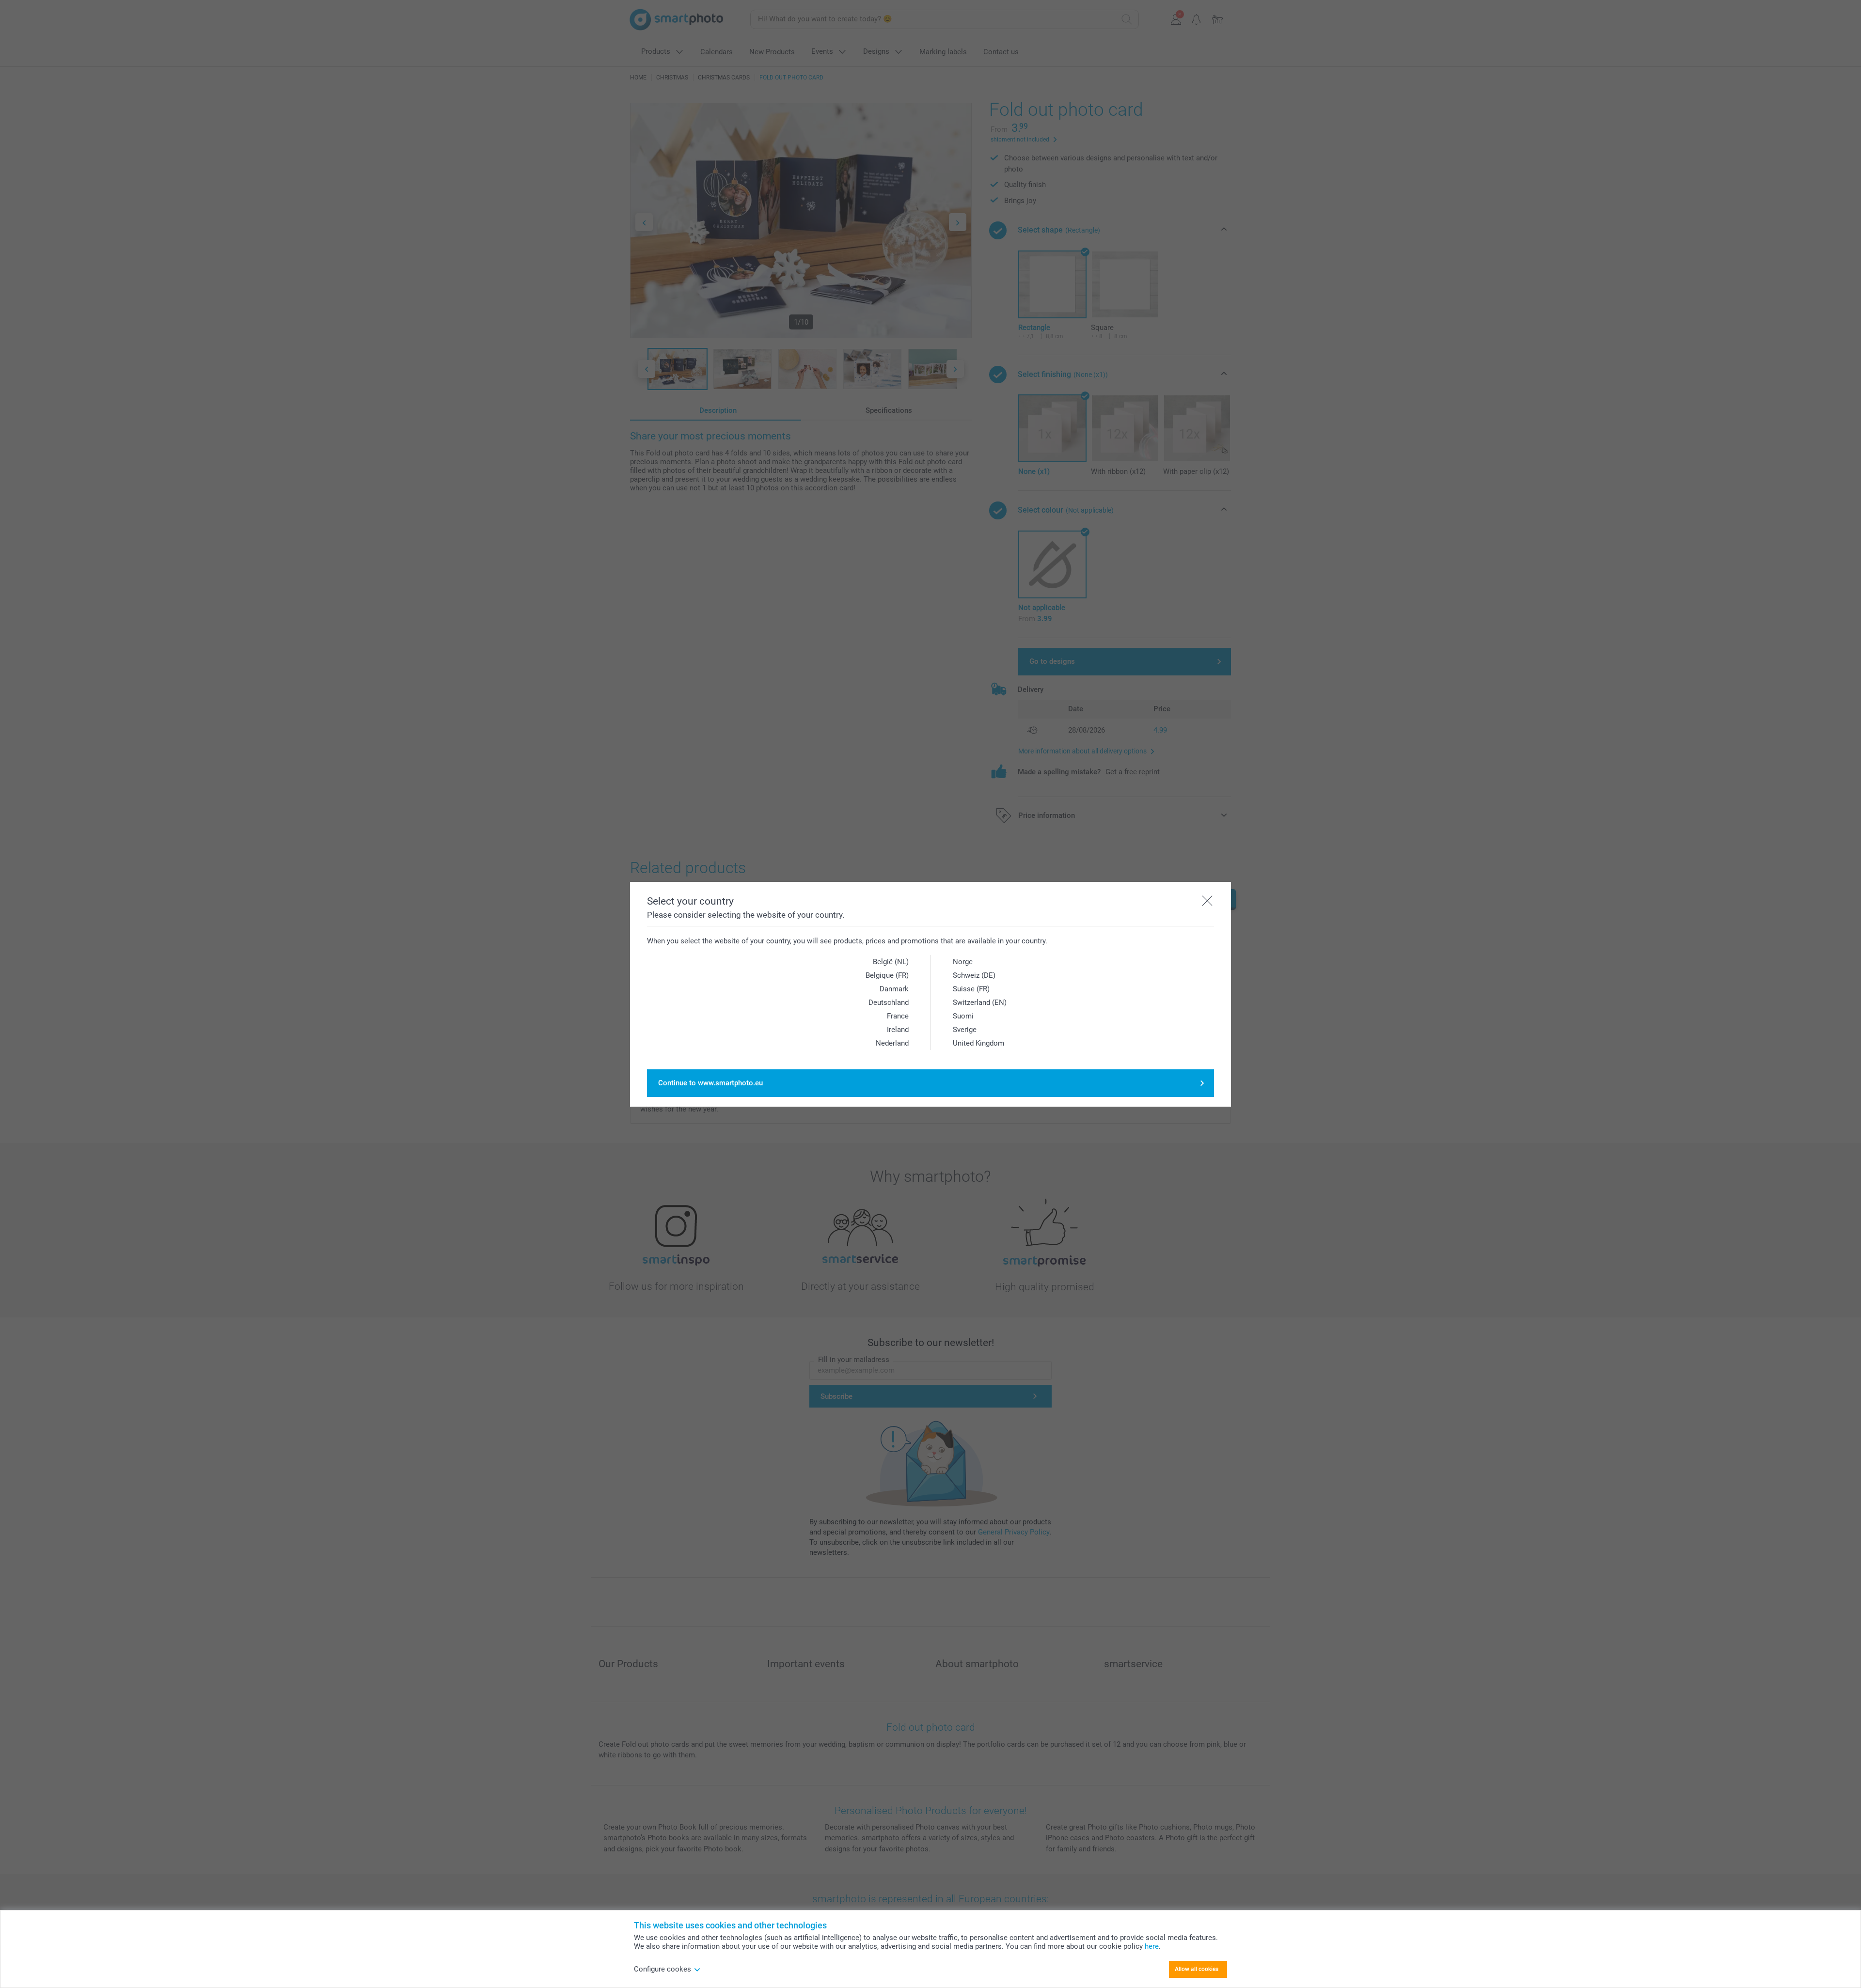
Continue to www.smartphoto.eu (710, 1083)
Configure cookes (662, 1969)
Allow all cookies (1197, 1969)
